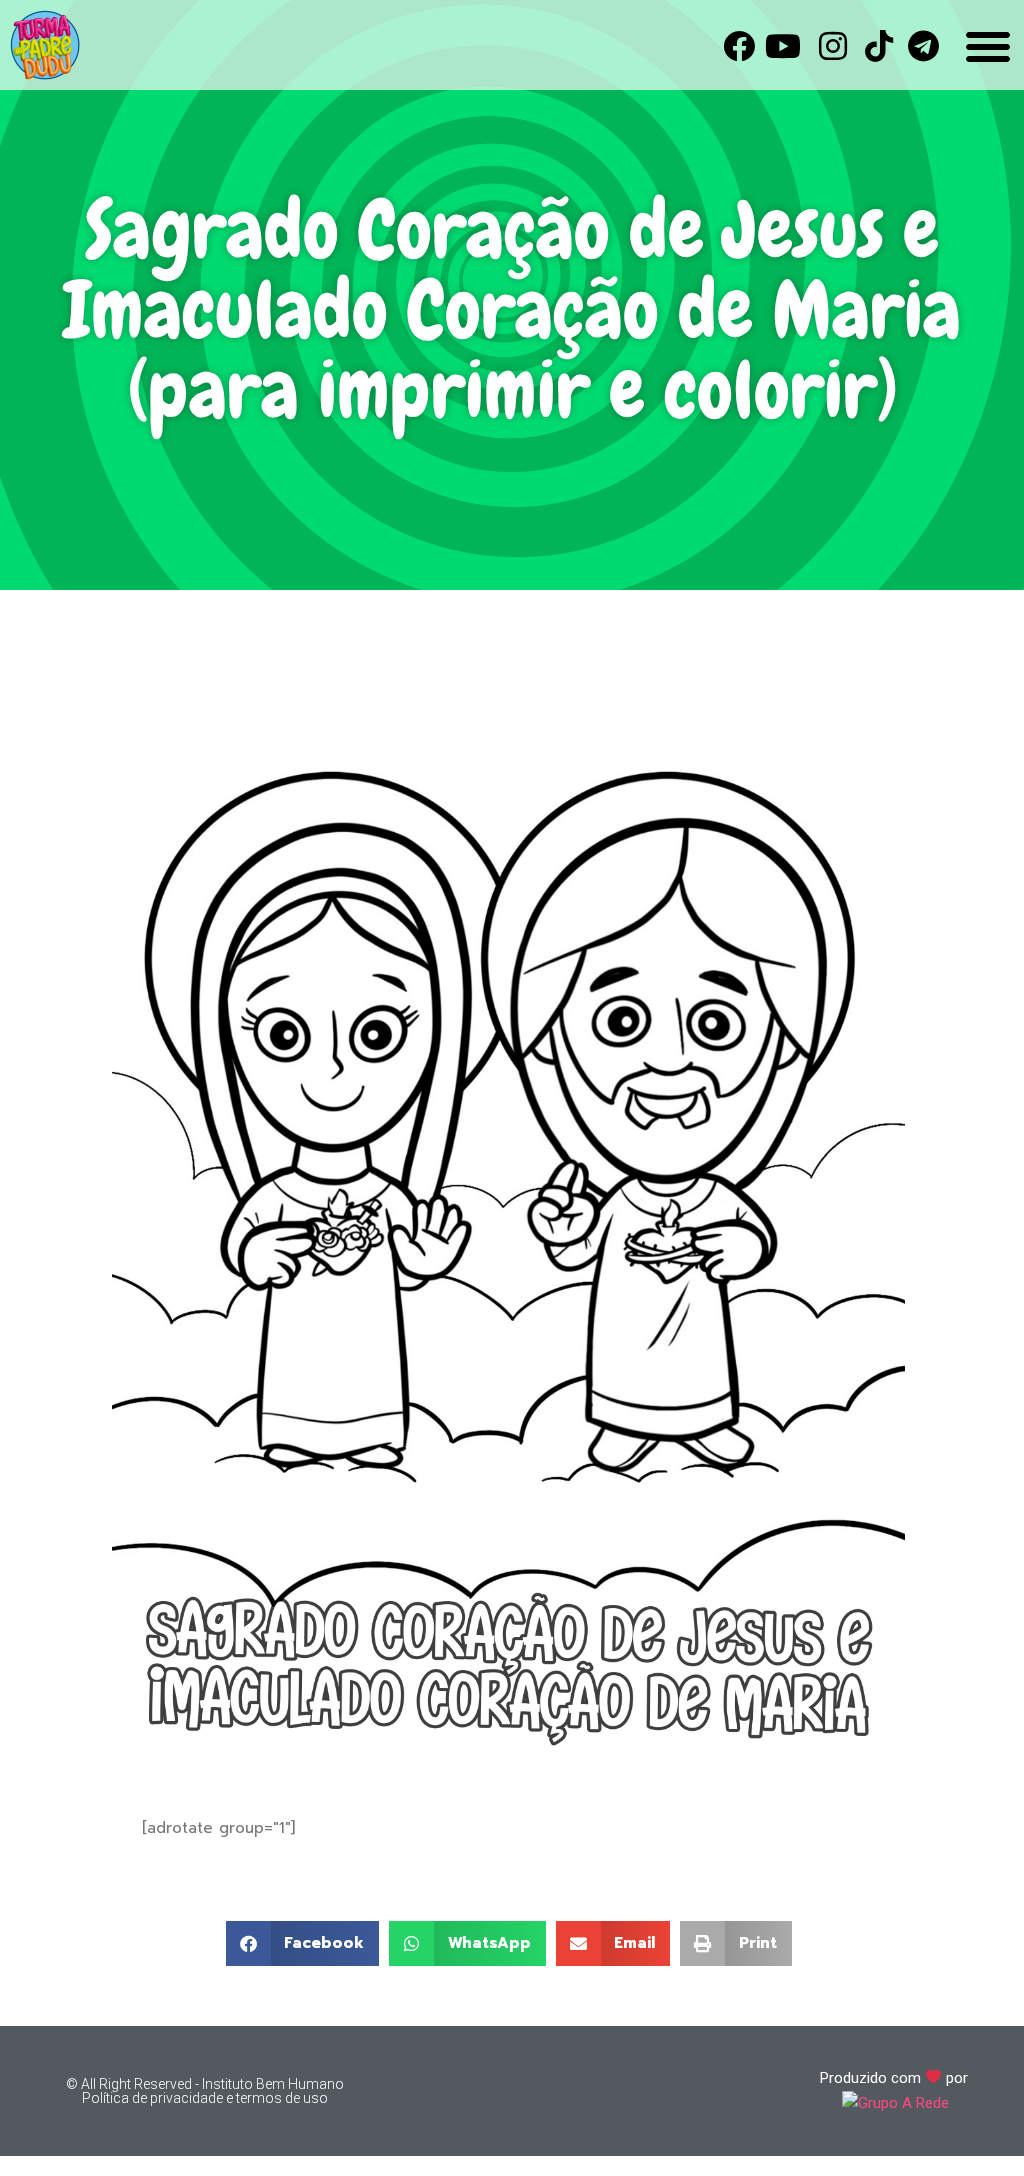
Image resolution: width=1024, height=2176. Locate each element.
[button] (303, 1943)
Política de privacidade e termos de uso (205, 2098)
